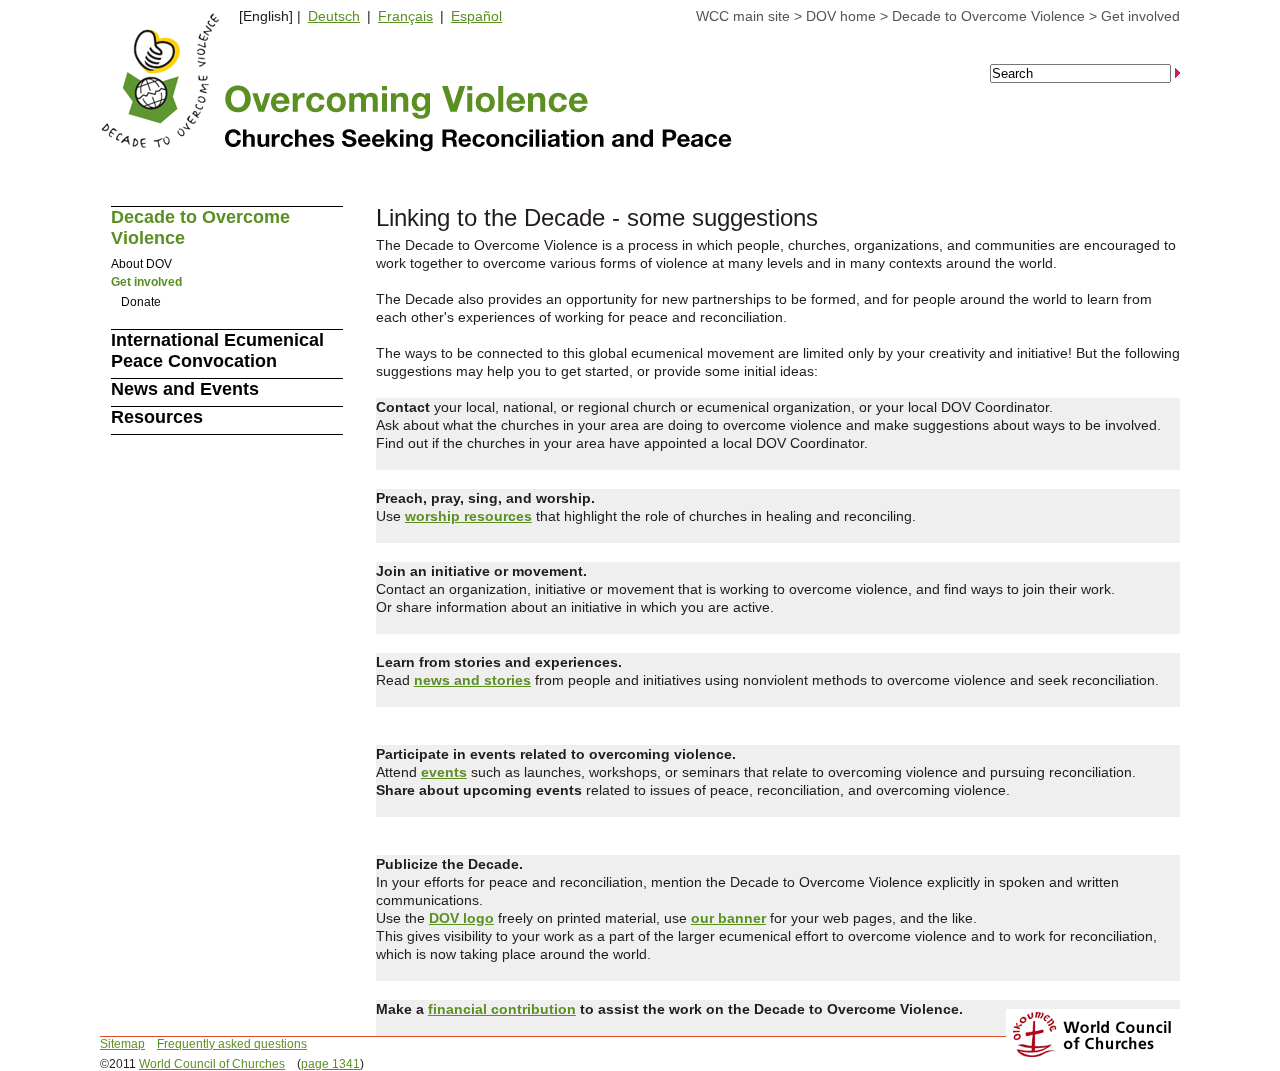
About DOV (141, 264)
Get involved (1140, 16)
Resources (157, 417)
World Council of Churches (212, 1064)
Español (476, 16)
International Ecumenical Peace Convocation (217, 350)
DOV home (841, 16)
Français (405, 16)
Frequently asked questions (232, 1044)
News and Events (185, 389)
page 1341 (330, 1064)
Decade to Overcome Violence (988, 16)
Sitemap (122, 1044)
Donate (141, 302)
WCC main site (743, 16)
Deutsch (334, 16)
